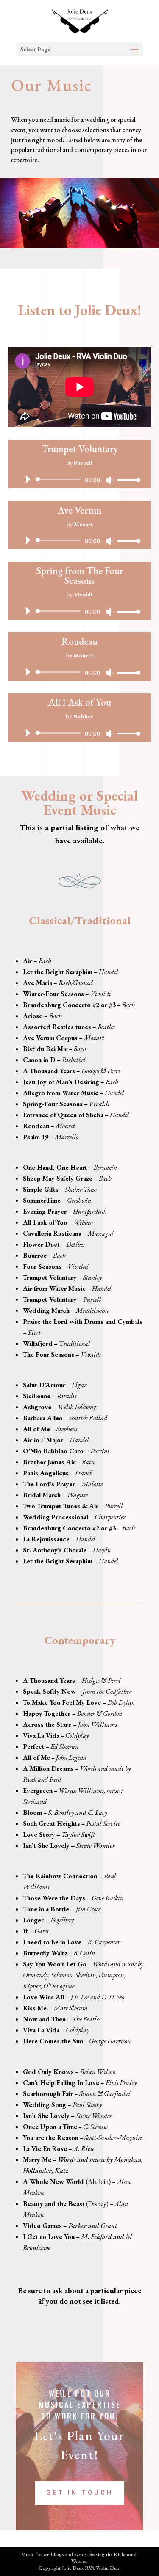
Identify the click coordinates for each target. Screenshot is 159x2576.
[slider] (126, 480)
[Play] (28, 479)
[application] (80, 480)
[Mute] (109, 480)
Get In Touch (80, 2493)
